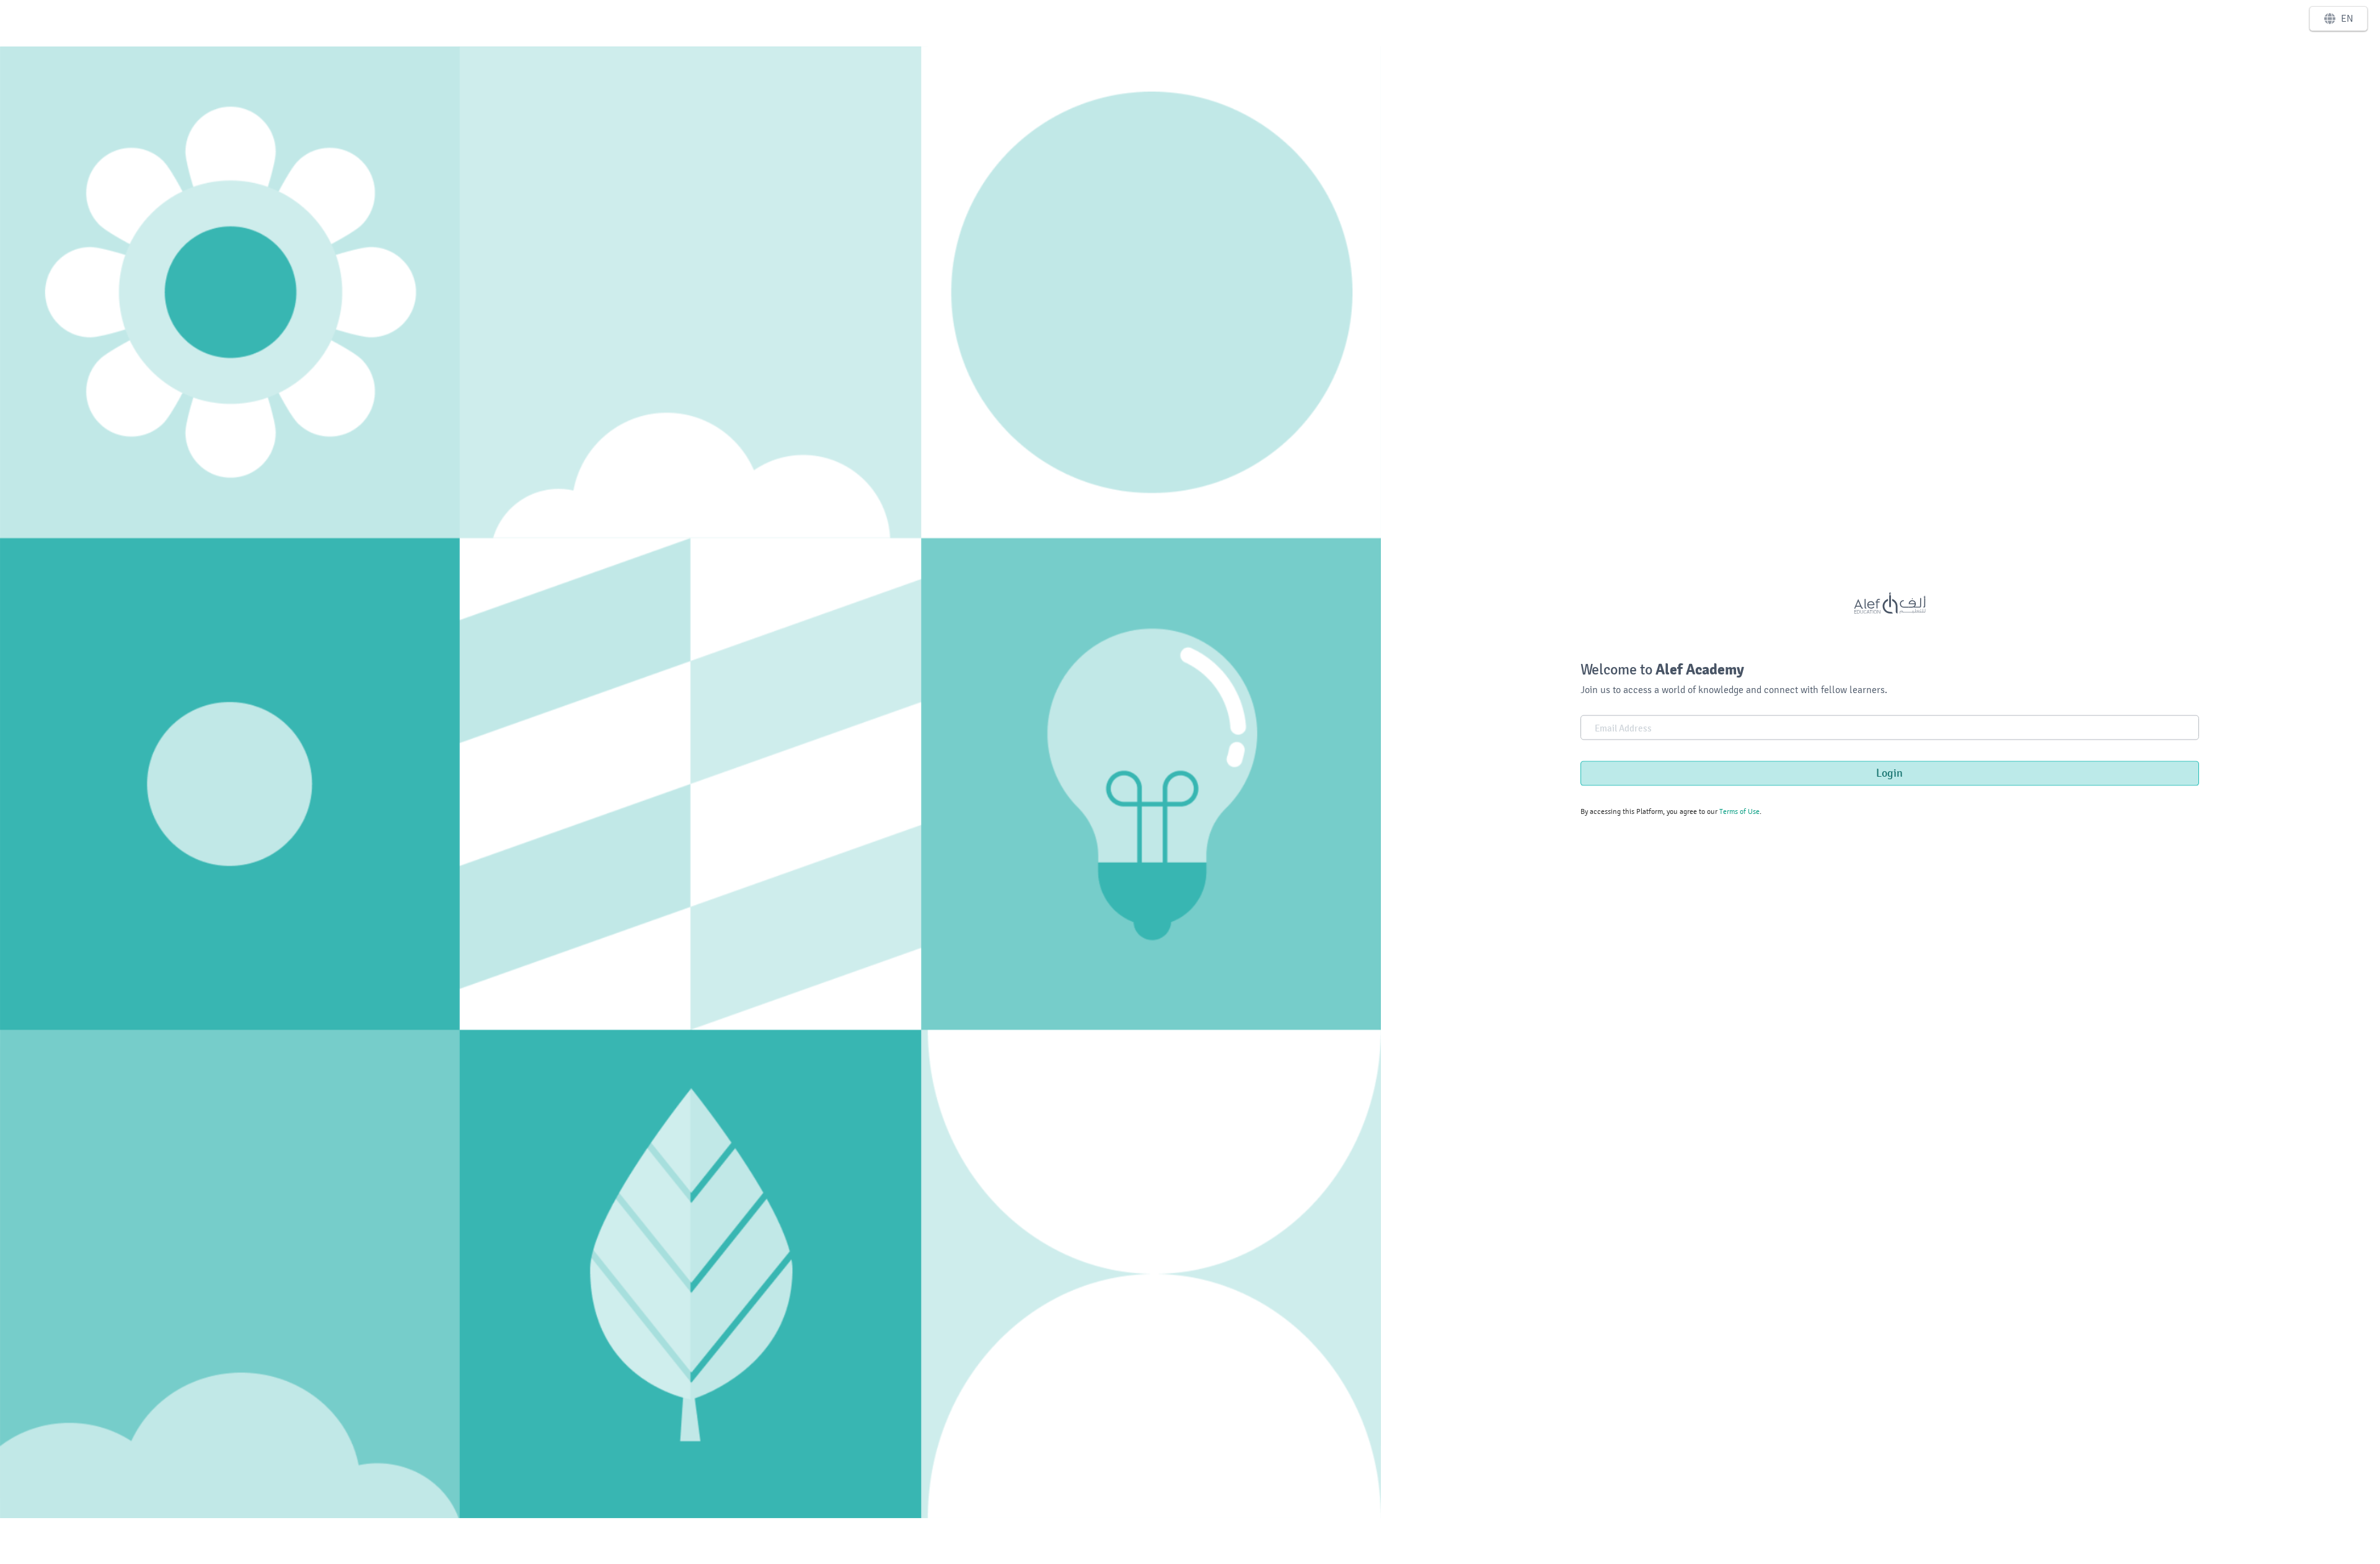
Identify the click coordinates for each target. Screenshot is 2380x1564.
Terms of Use (1739, 811)
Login (1889, 773)
